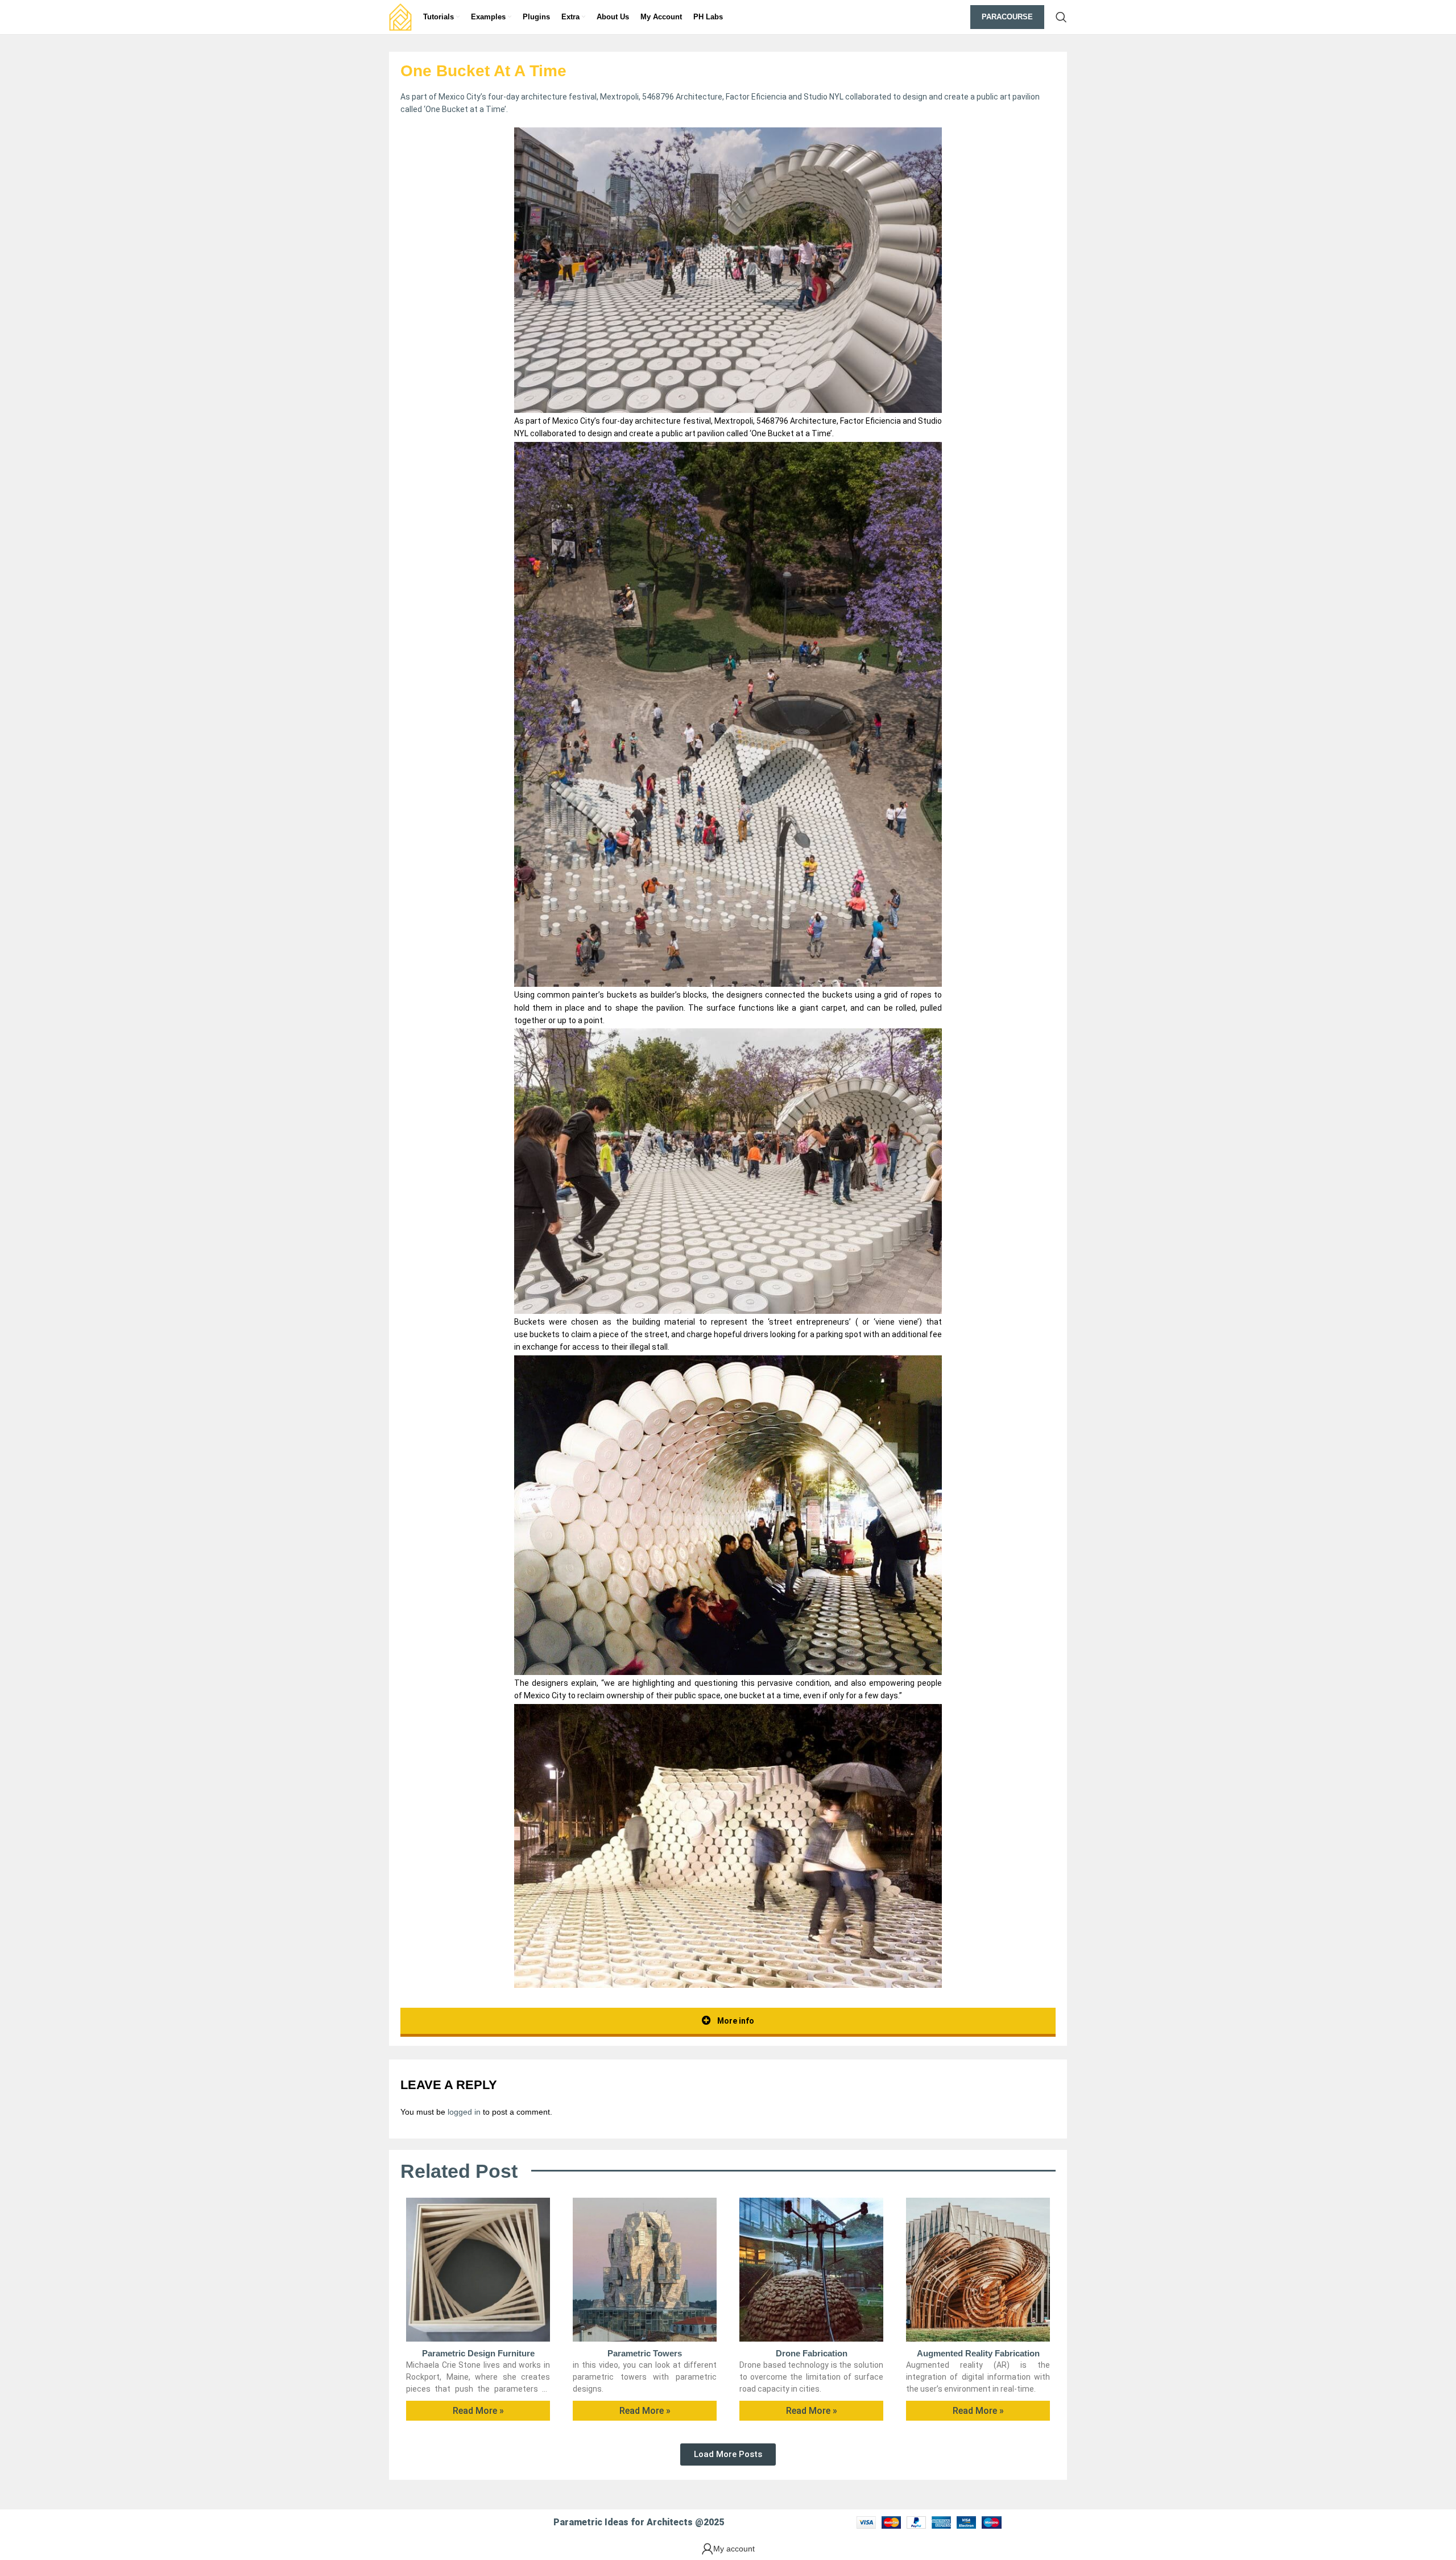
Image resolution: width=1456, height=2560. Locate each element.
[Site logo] (400, 16)
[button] (728, 2454)
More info (735, 2021)
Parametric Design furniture (478, 2353)
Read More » (478, 2411)
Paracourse (1007, 17)
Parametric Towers (645, 2353)
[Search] (1061, 17)
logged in (464, 2112)
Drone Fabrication (812, 2353)
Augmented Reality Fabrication (978, 2353)
